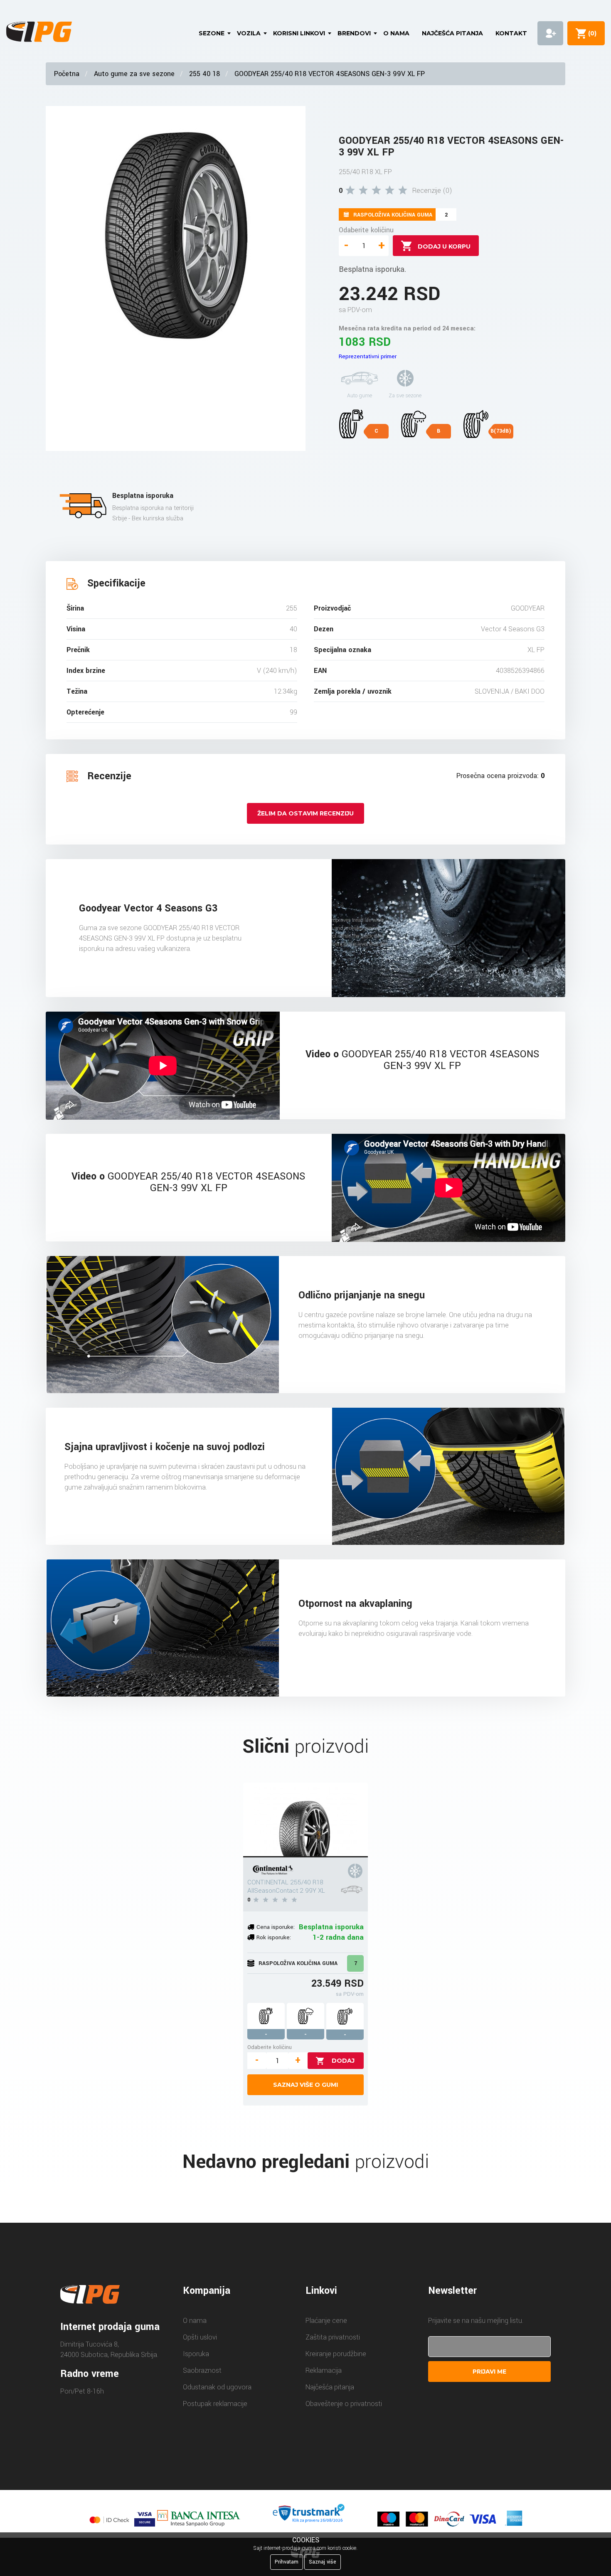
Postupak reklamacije (215, 2404)
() (591, 33)
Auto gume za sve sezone (134, 74)
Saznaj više (323, 2562)
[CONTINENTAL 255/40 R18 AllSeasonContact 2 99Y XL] (305, 1820)
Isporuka (196, 2354)
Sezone (212, 33)
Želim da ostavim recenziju (305, 813)
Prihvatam (287, 2562)
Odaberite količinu (366, 230)
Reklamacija (324, 2370)
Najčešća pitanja (452, 33)
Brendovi (354, 33)
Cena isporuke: (276, 1927)
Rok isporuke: (274, 1937)
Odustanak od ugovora (217, 2387)
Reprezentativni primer (368, 356)
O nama (396, 33)
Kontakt (511, 33)
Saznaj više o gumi (305, 2085)
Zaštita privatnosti (333, 2337)
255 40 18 (204, 74)
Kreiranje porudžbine (336, 2354)
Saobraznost (202, 2370)
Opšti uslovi (200, 2337)
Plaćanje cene (326, 2321)
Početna (67, 74)
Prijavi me (489, 2372)
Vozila (249, 33)
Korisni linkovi (299, 33)
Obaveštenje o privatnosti (344, 2404)
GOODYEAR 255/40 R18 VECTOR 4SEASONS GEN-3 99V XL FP (330, 74)
